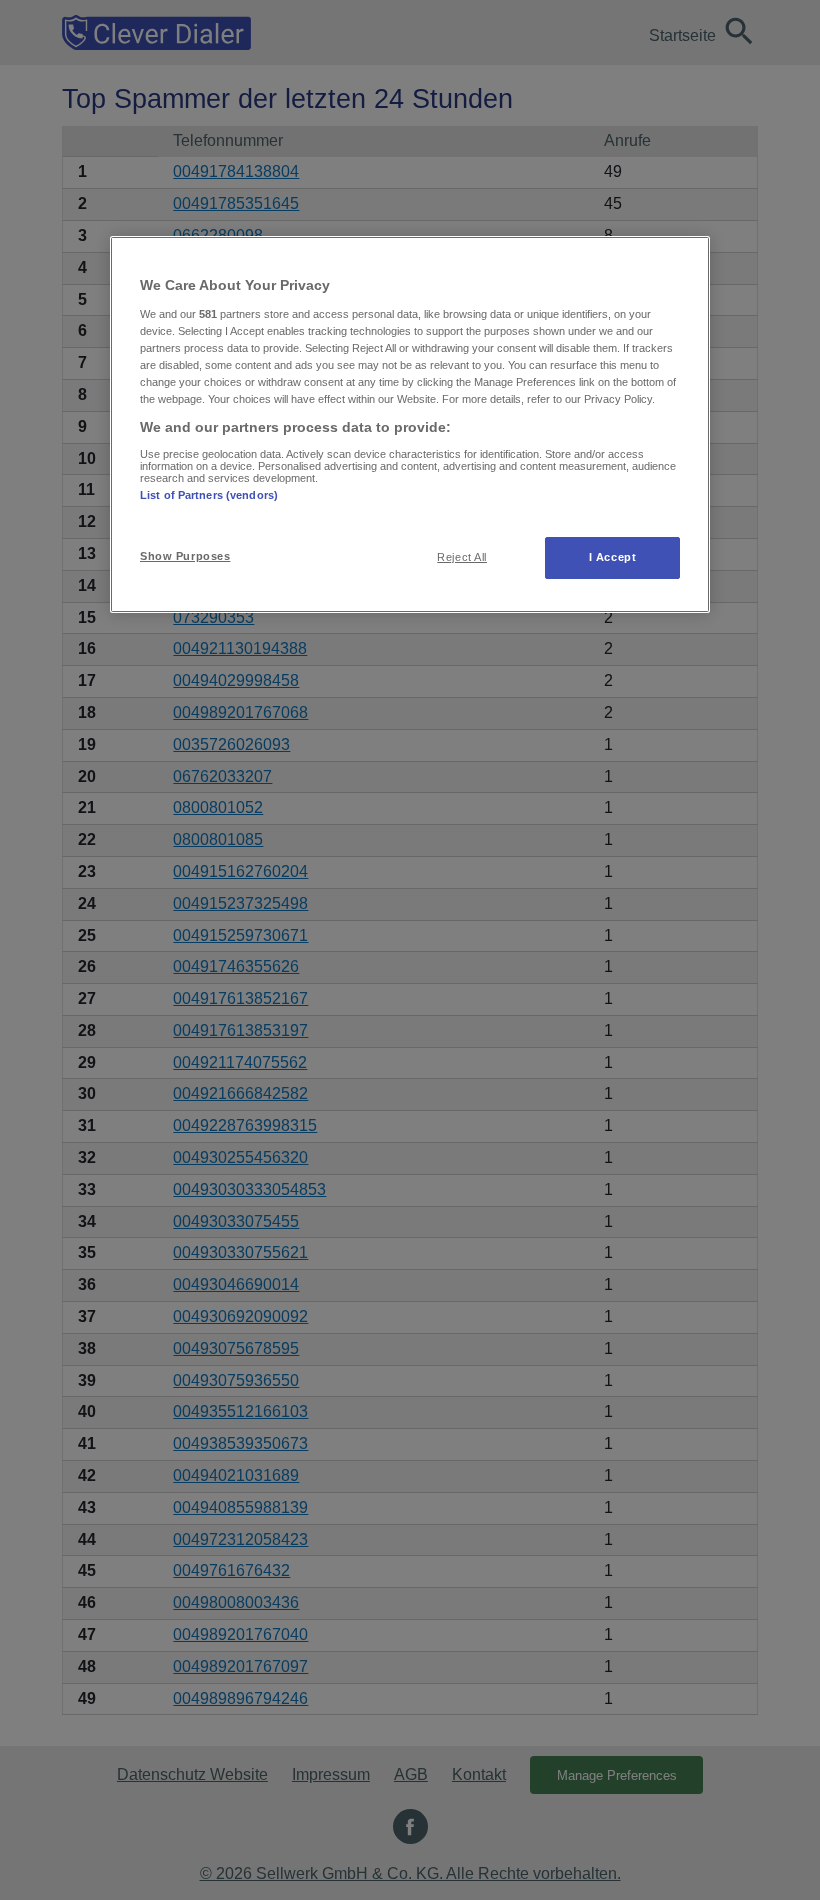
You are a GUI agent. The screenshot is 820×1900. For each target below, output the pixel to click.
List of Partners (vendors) (209, 495)
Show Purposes (185, 556)
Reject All (462, 557)
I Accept (613, 557)
